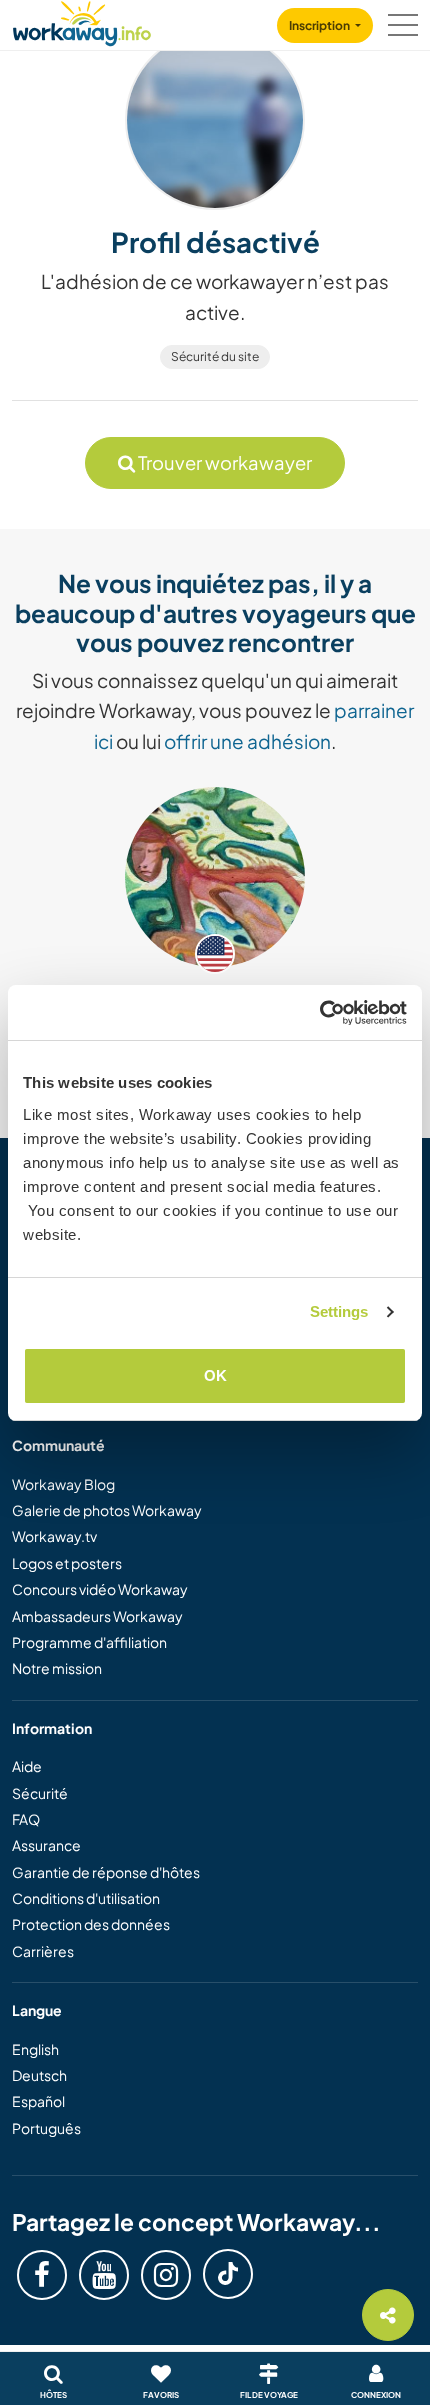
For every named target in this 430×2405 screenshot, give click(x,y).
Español (38, 2101)
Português (46, 2128)
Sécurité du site (215, 356)
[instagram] (166, 2275)
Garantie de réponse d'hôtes (106, 1872)
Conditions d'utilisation (86, 1898)
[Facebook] (42, 2275)
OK (215, 1375)
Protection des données (91, 1924)
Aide (27, 1766)
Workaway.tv (54, 1536)
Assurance (46, 1845)
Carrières (43, 1951)
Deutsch (39, 2075)
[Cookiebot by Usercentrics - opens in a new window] (319, 1013)
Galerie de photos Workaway (107, 1510)
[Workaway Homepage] (82, 20)
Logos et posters (67, 1563)
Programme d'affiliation (89, 1642)
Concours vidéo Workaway (100, 1589)
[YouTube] (104, 2275)
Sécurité (40, 1793)
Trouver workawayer (223, 462)
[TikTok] (228, 2274)
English (35, 2049)
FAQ (26, 1819)
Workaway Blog (63, 1484)
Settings (339, 1311)
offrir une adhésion (247, 741)
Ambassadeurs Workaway (97, 1616)
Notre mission (57, 1668)
